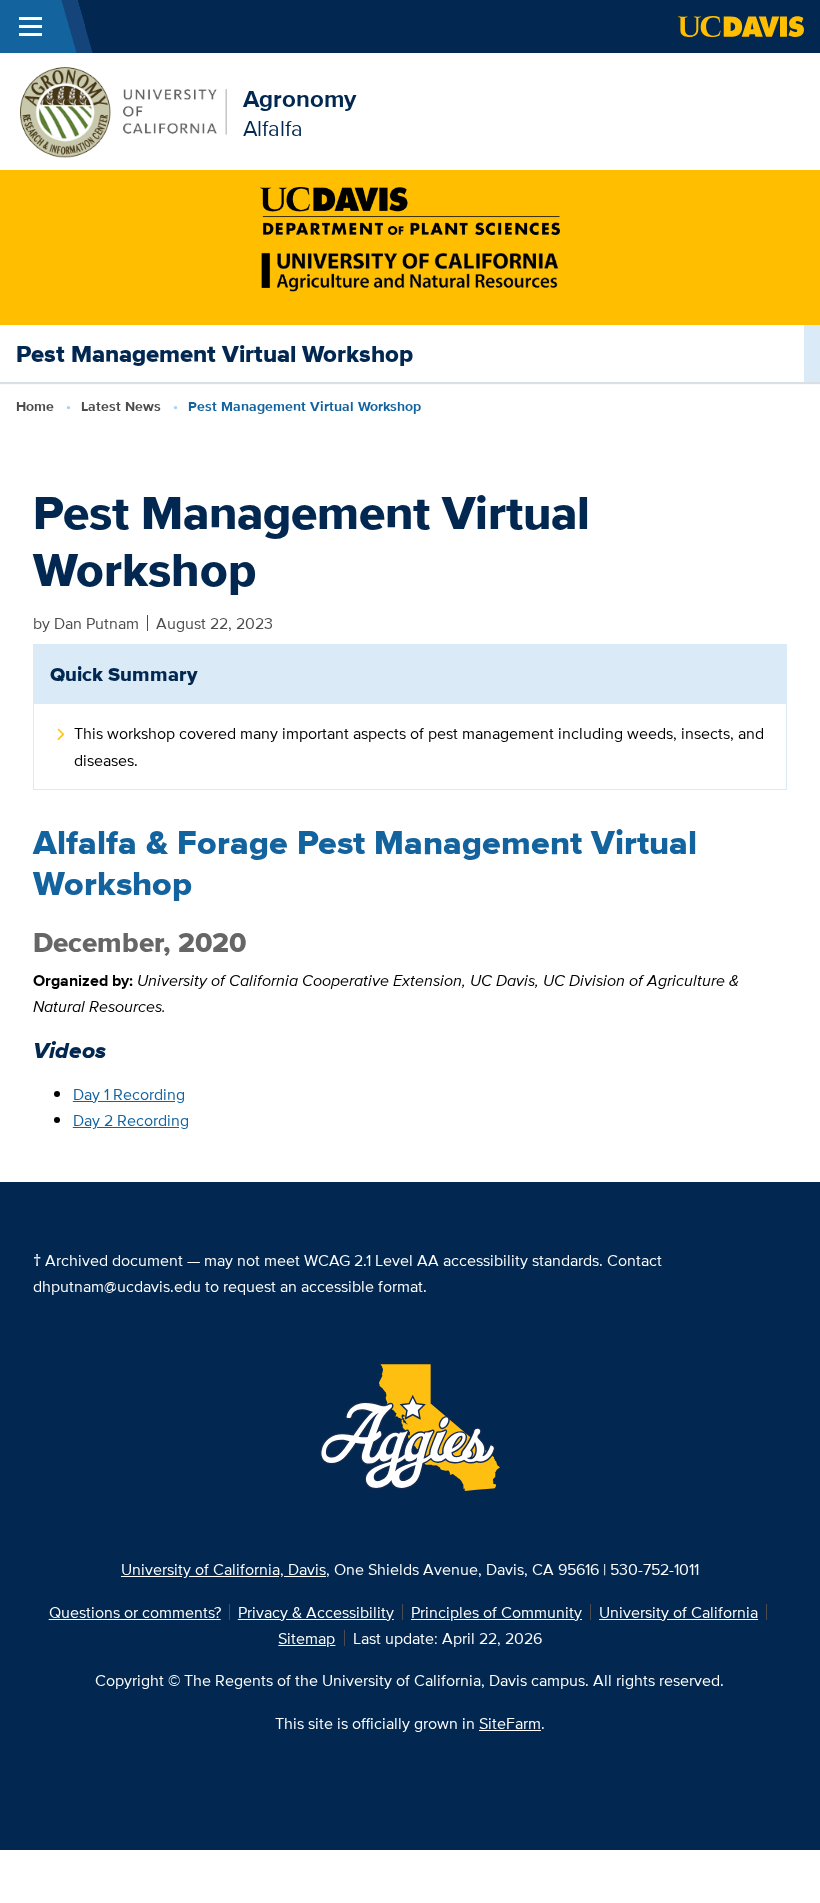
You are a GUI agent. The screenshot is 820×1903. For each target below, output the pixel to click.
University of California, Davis (223, 1569)
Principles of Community (496, 1612)
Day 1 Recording (129, 1094)
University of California (678, 1612)
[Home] (121, 110)
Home (35, 406)
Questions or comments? (135, 1612)
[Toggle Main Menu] (30, 26)
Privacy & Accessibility (316, 1612)
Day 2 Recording (131, 1120)
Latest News (121, 406)
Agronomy (299, 98)
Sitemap (306, 1638)
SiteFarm (510, 1723)
